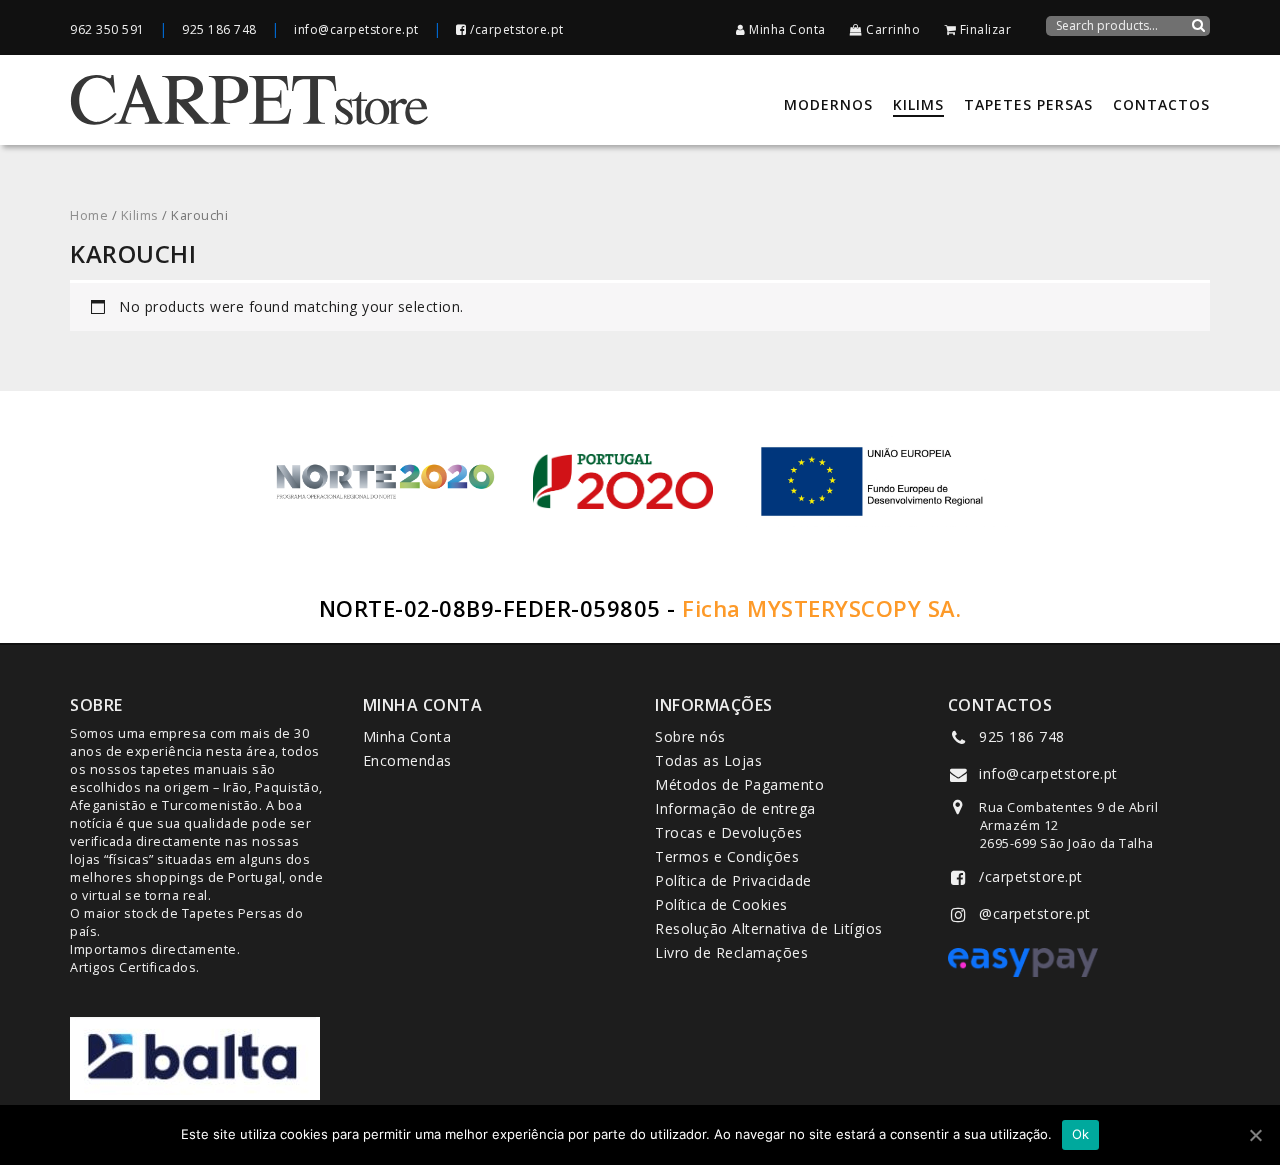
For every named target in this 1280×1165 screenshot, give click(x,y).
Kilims (140, 215)
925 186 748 (219, 29)
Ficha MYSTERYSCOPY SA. (821, 608)
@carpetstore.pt (1035, 913)
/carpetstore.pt (515, 29)
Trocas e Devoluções (729, 832)
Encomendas (407, 760)
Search (1198, 38)
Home (89, 215)
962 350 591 (107, 29)
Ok (1081, 1134)
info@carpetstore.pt (356, 29)
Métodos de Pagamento (739, 784)
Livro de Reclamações (731, 952)
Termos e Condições (727, 856)
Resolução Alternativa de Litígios (769, 928)
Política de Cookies (721, 904)
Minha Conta (786, 29)
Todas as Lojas (708, 760)
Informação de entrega (735, 808)
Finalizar (983, 29)
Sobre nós (690, 736)
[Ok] (1255, 1135)
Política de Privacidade (733, 880)
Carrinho (891, 29)
